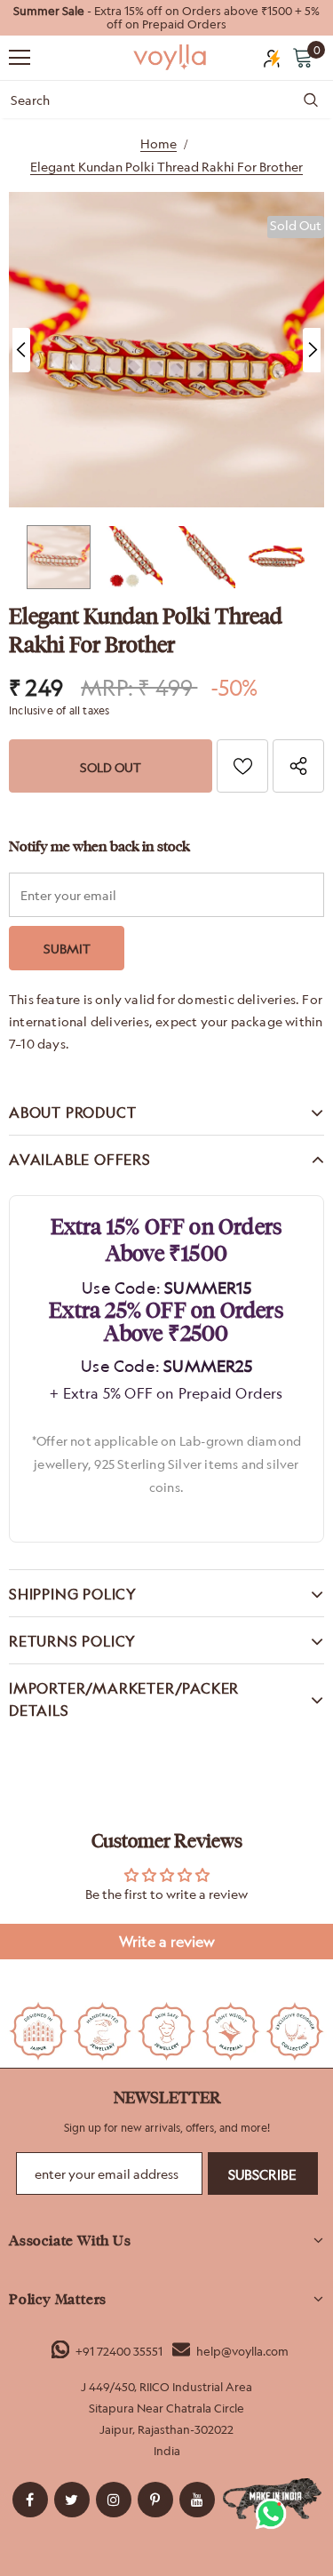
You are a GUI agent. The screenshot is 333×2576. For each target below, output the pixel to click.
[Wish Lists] (242, 766)
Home (159, 144)
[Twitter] (72, 2500)
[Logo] (171, 56)
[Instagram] (114, 2500)
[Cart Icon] (303, 57)
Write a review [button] (167, 1942)
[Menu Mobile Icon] (20, 58)
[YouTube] (197, 2500)
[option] (166, 18)
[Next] (312, 350)
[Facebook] (30, 2500)
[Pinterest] (155, 2500)
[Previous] (21, 350)
